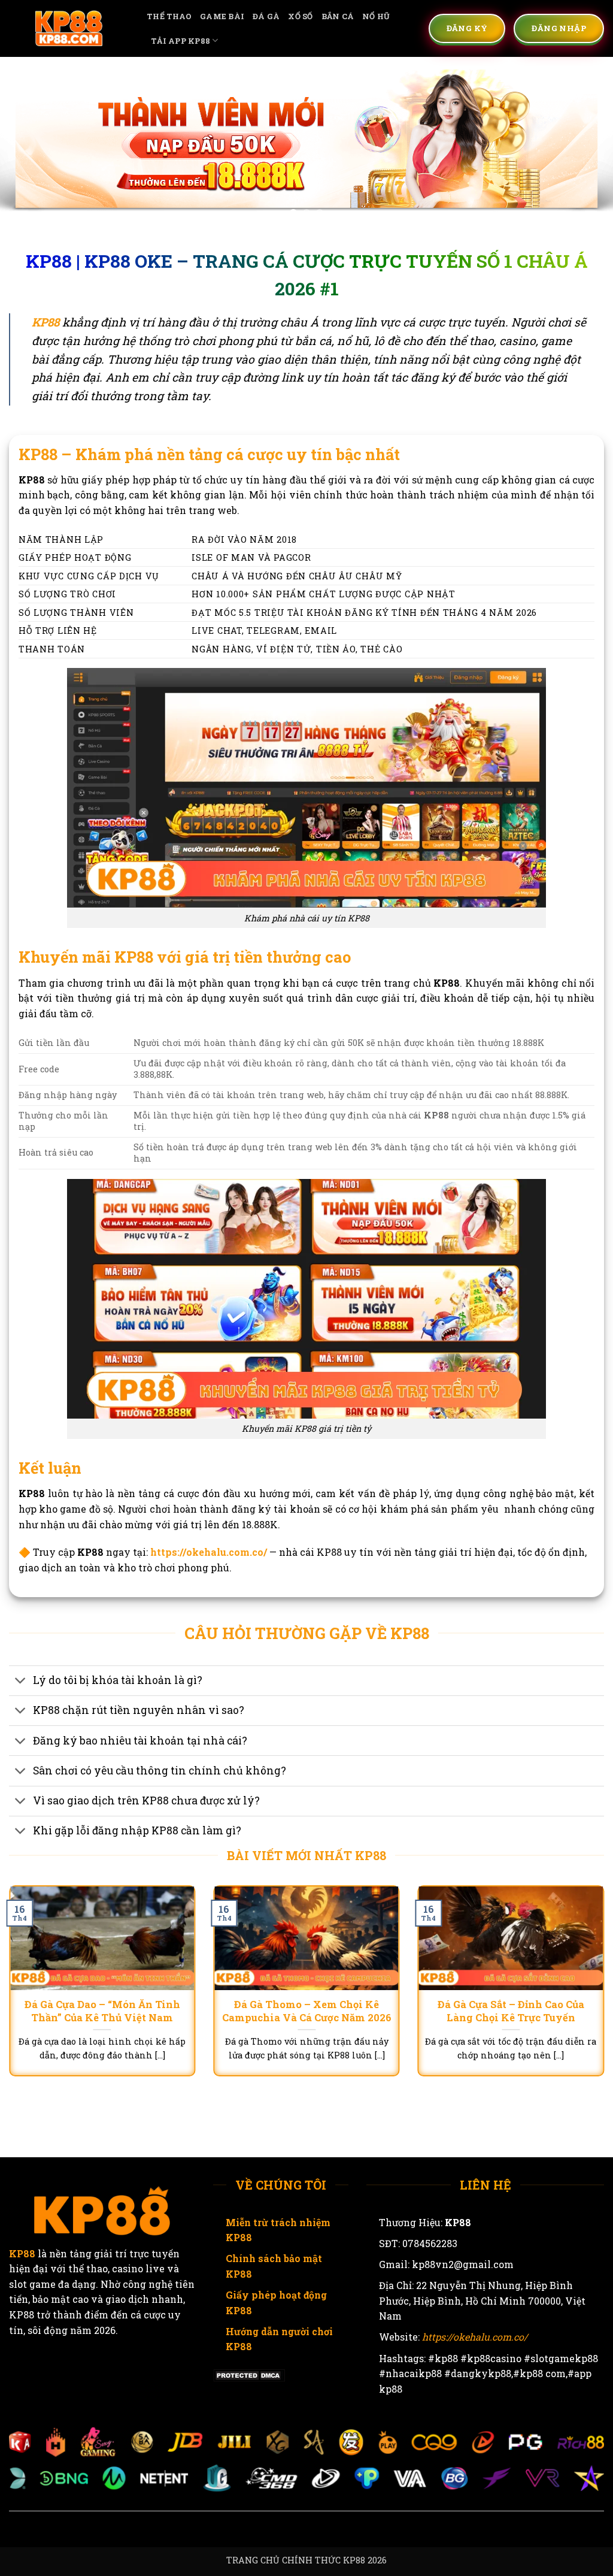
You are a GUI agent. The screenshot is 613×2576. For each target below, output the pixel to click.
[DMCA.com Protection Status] (249, 2374)
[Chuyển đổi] (21, 1682)
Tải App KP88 (180, 41)
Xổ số (300, 16)
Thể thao (169, 16)
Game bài (222, 16)
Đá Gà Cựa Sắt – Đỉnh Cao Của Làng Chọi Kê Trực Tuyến (511, 2011)
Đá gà (266, 16)
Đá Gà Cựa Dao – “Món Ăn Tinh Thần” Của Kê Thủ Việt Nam (102, 2011)
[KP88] (69, 28)
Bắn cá (338, 16)
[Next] (585, 142)
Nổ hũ (376, 16)
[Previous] (28, 142)
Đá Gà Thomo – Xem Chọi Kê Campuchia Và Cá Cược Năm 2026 (307, 2011)
